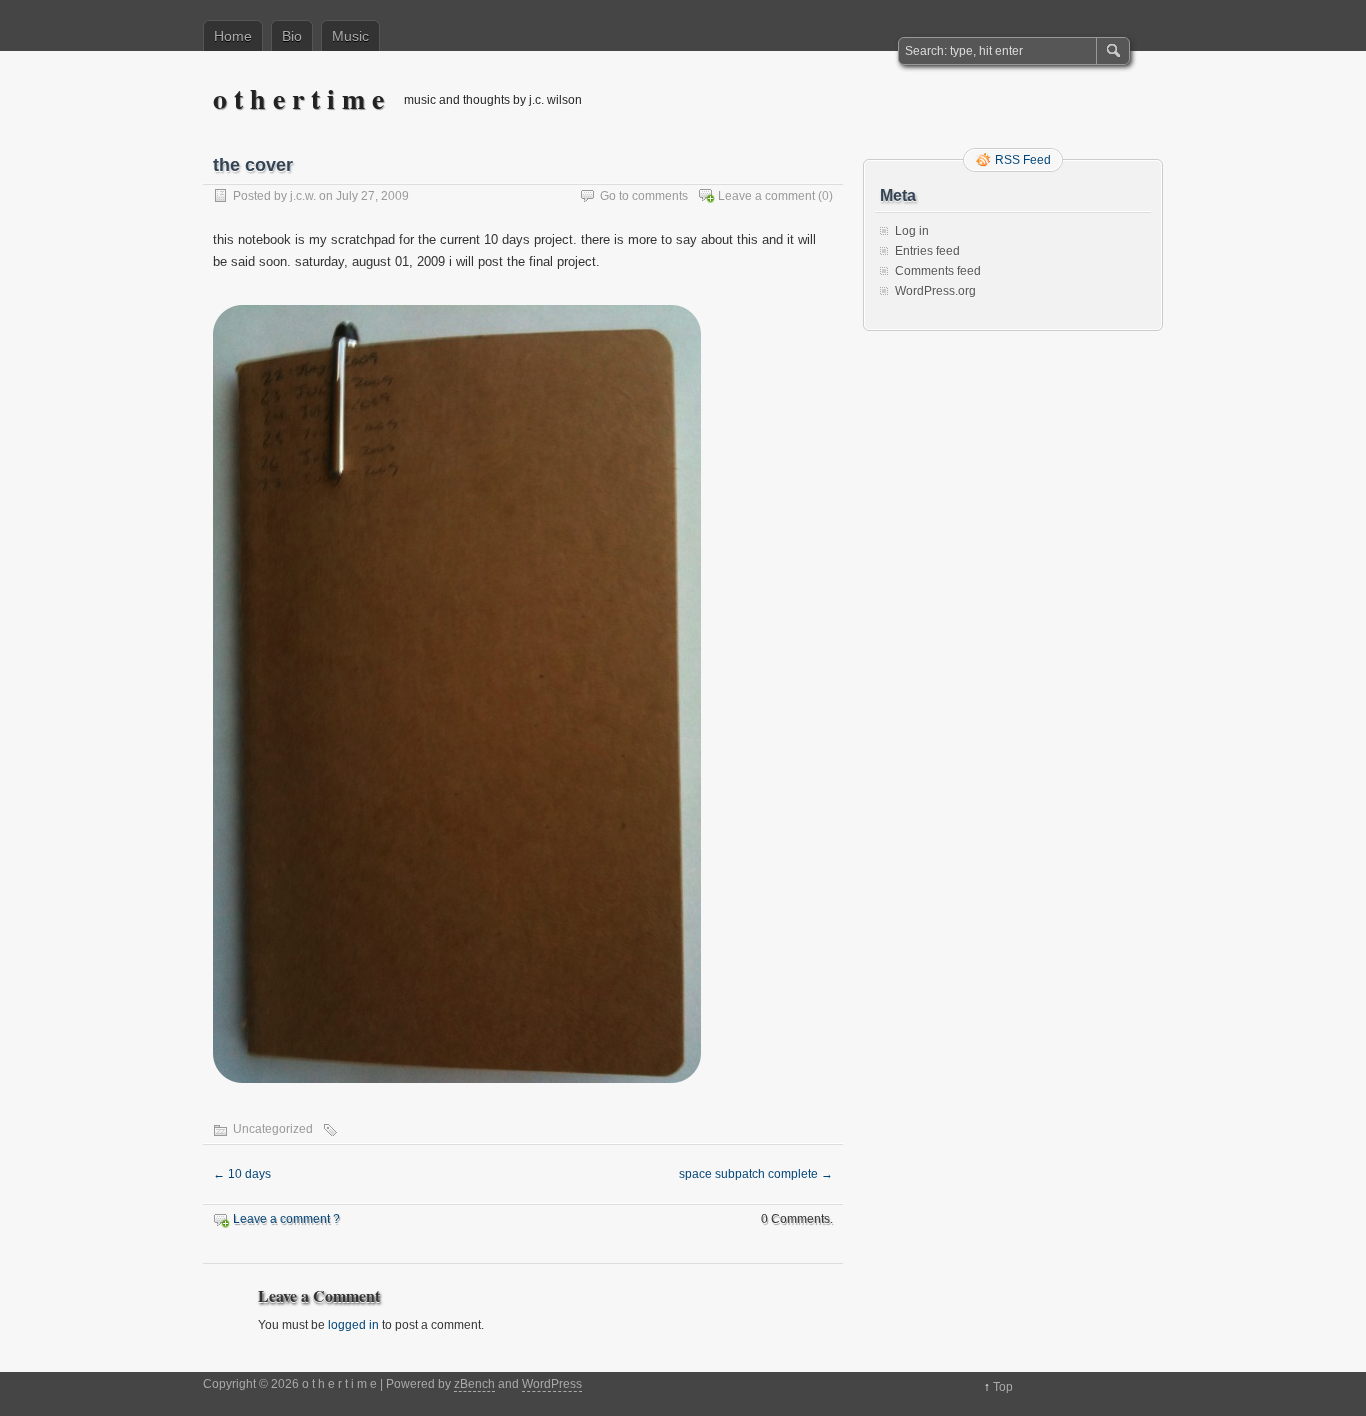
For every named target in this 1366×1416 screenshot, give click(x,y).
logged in (353, 1325)
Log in (912, 231)
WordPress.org (935, 291)
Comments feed (938, 271)
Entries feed (927, 251)
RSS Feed (1023, 160)
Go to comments (644, 196)
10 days (242, 1174)
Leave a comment (766, 196)
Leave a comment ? (286, 1219)
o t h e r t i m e (298, 98)
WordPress (552, 1384)
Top (1003, 1387)
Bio (292, 36)
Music (350, 36)
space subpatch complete (756, 1174)
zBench (474, 1384)
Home (233, 36)
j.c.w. (303, 196)
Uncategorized (273, 1129)
